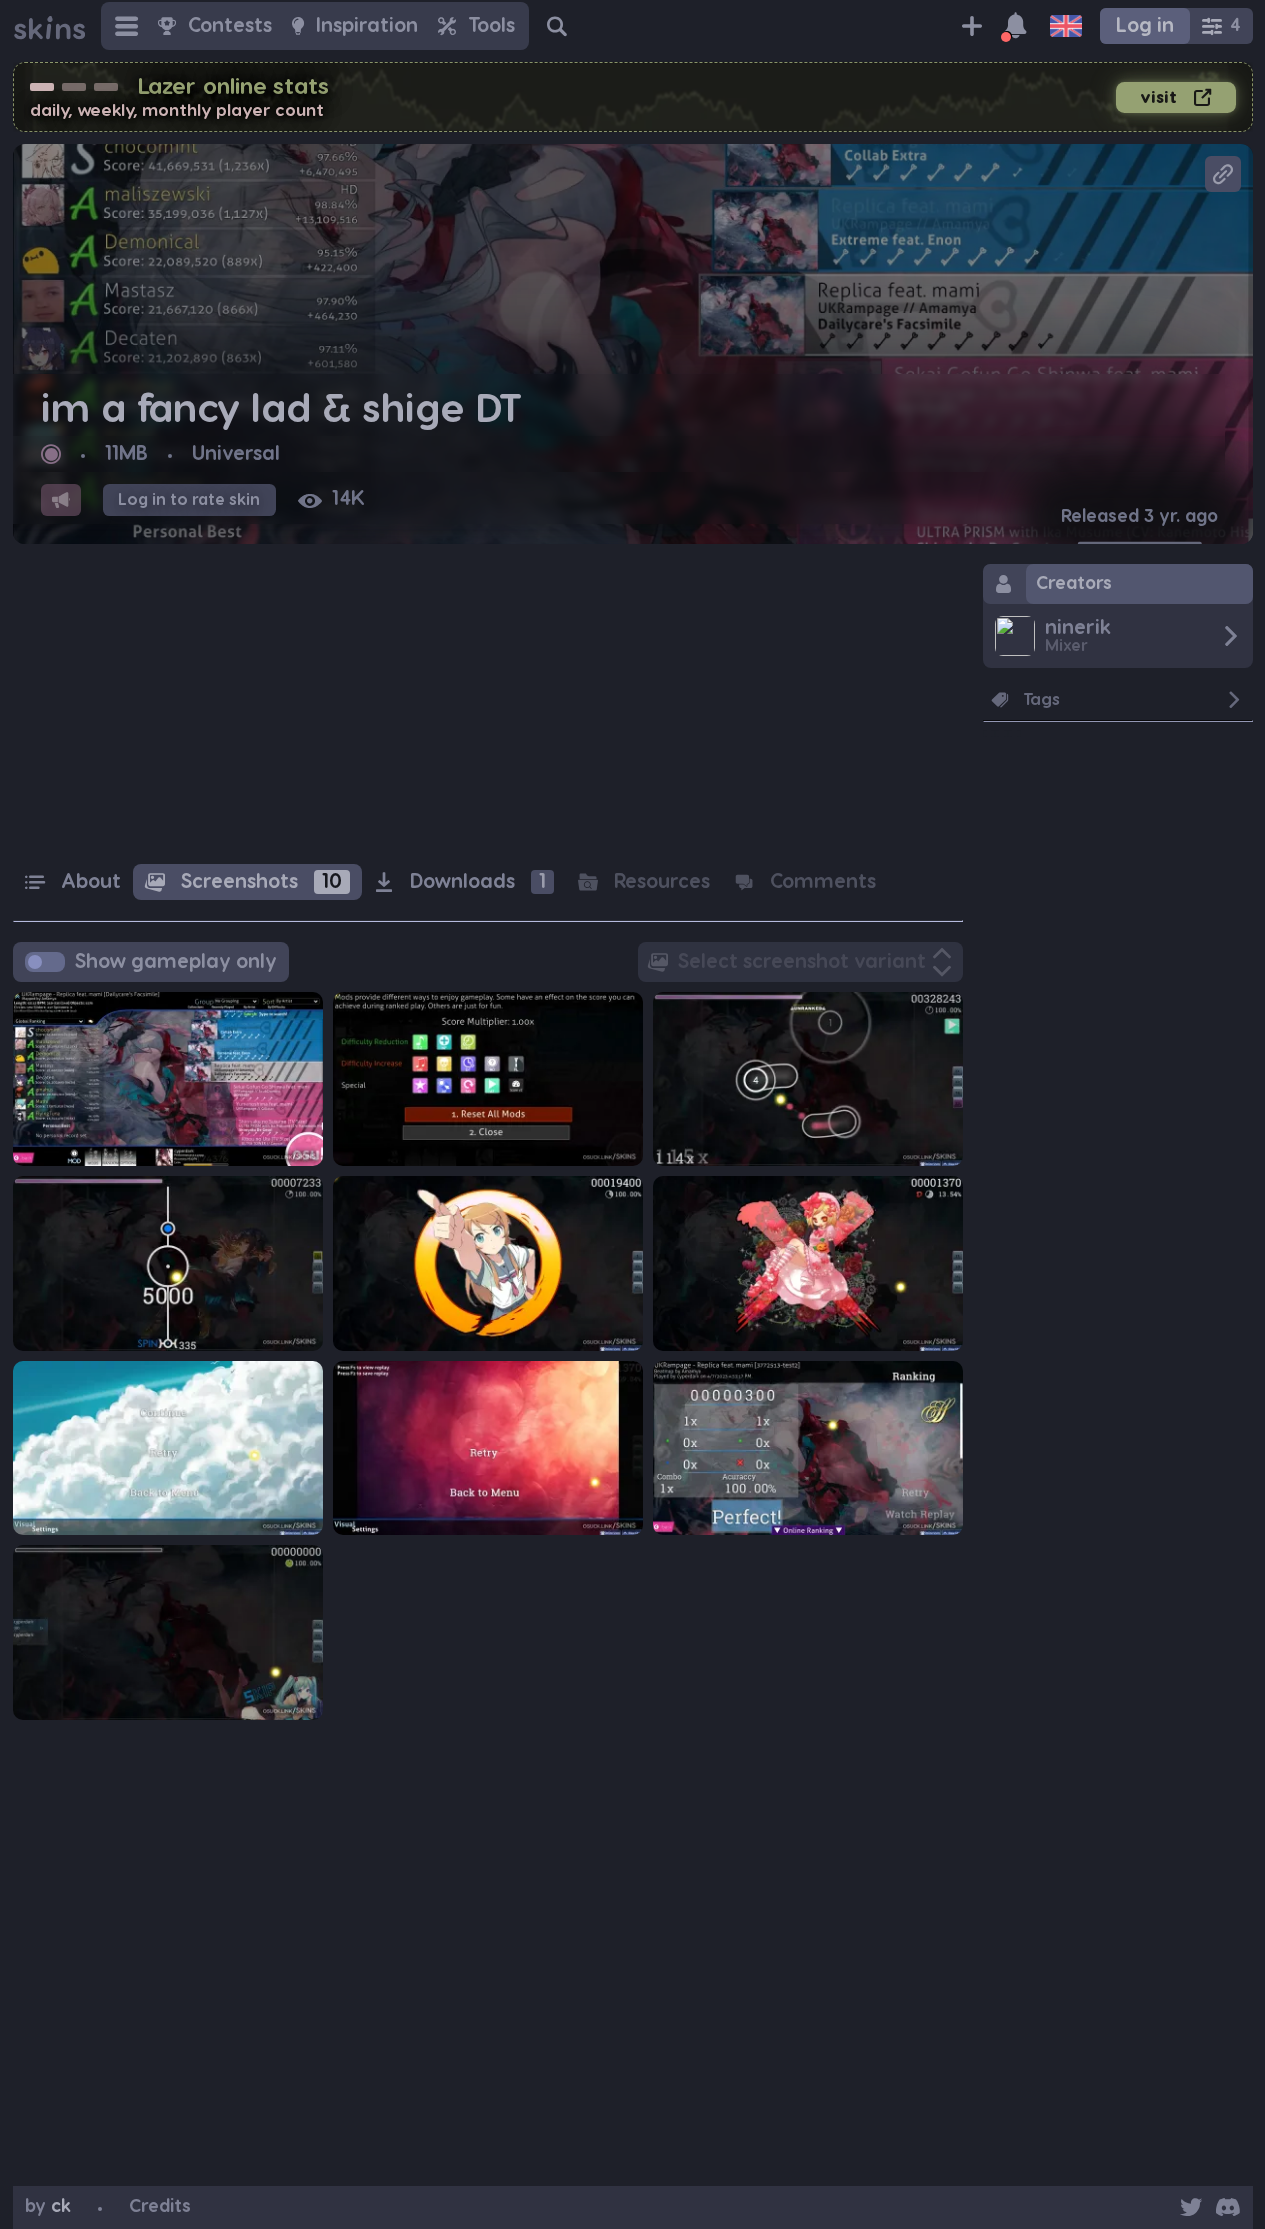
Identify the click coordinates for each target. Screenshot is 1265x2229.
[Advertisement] (488, 704)
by (48, 2206)
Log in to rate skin (189, 500)
